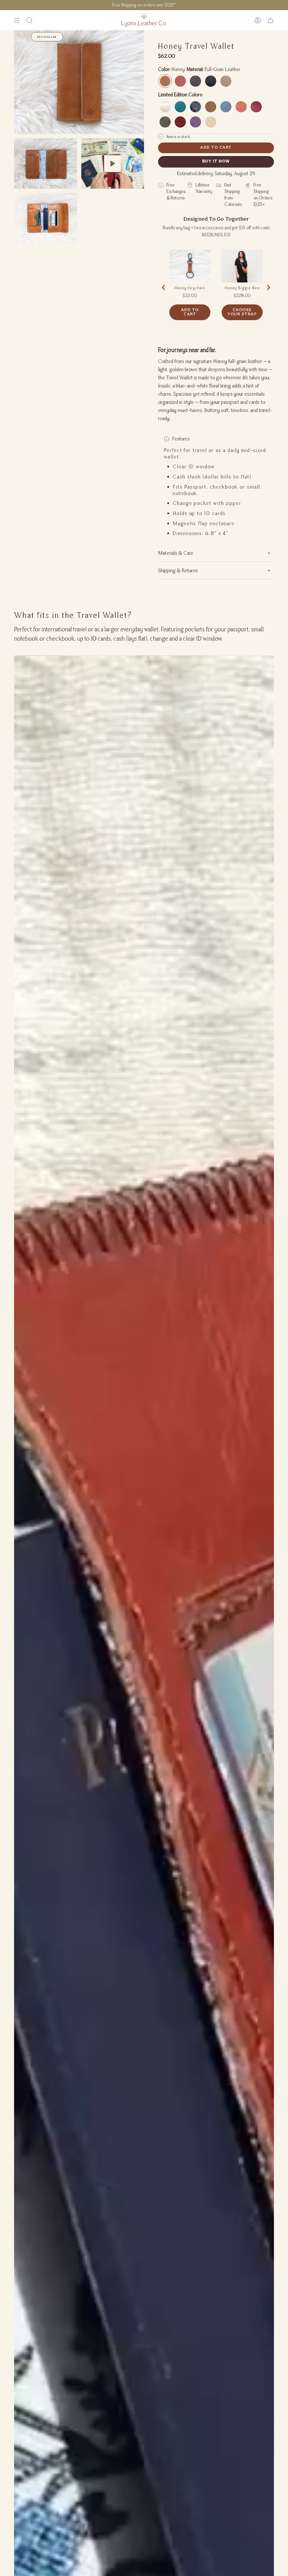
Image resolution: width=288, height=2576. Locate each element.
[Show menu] (17, 20)
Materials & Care (176, 553)
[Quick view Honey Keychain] (190, 266)
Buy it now (216, 161)
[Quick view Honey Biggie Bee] (242, 266)
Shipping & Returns (178, 570)
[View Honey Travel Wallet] (113, 163)
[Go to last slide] (164, 288)
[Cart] (271, 20)
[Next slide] (268, 288)
